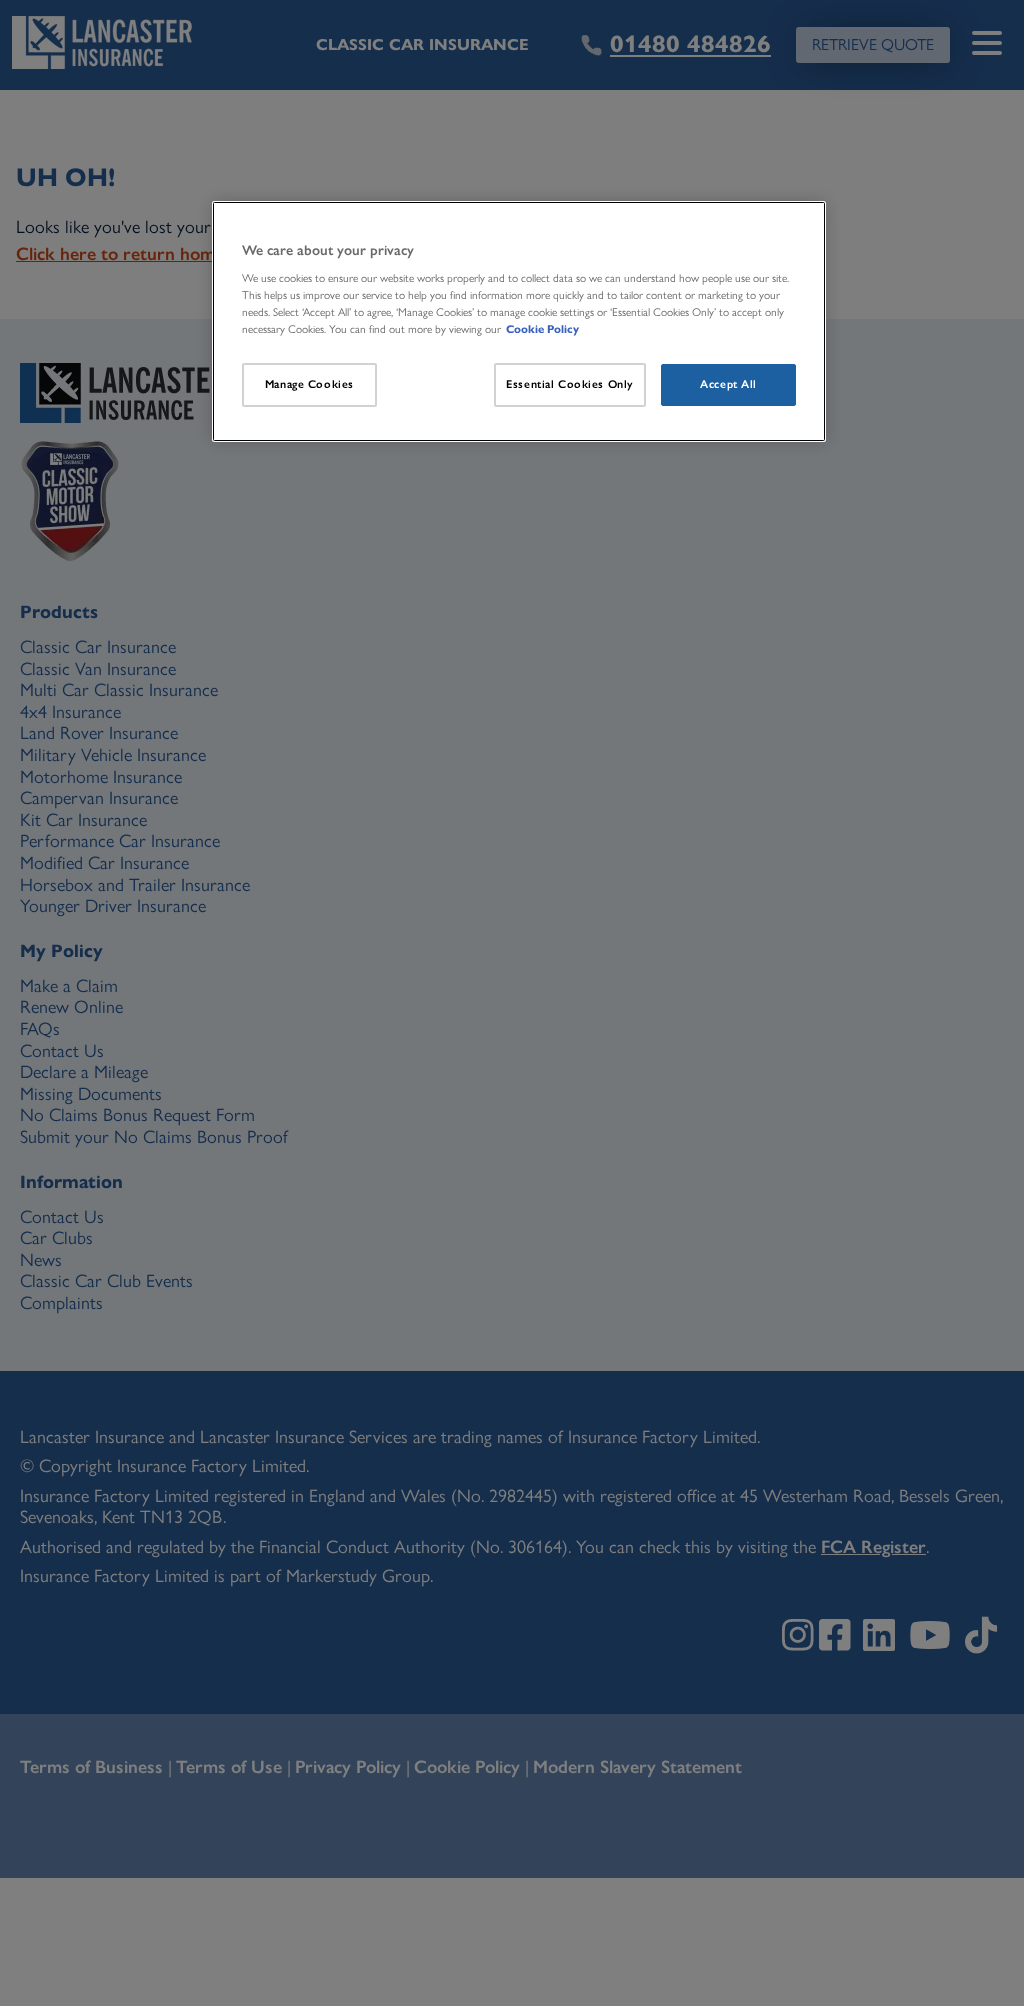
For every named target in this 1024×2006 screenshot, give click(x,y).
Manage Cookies (309, 384)
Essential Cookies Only (570, 384)
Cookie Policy (542, 329)
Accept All (728, 384)
